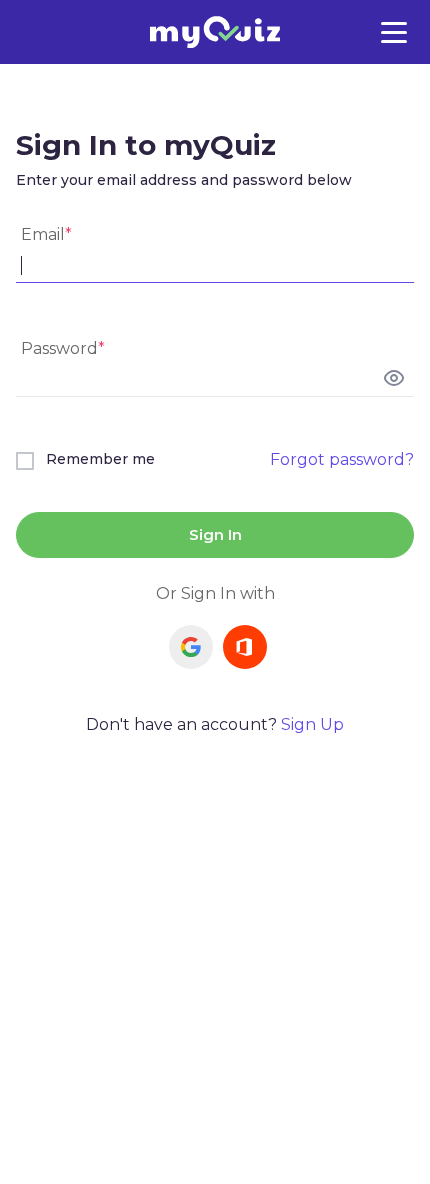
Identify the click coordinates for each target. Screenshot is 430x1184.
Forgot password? (342, 459)
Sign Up (312, 724)
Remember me (100, 459)
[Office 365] (245, 647)
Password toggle (394, 378)
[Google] (191, 647)
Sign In (215, 534)
